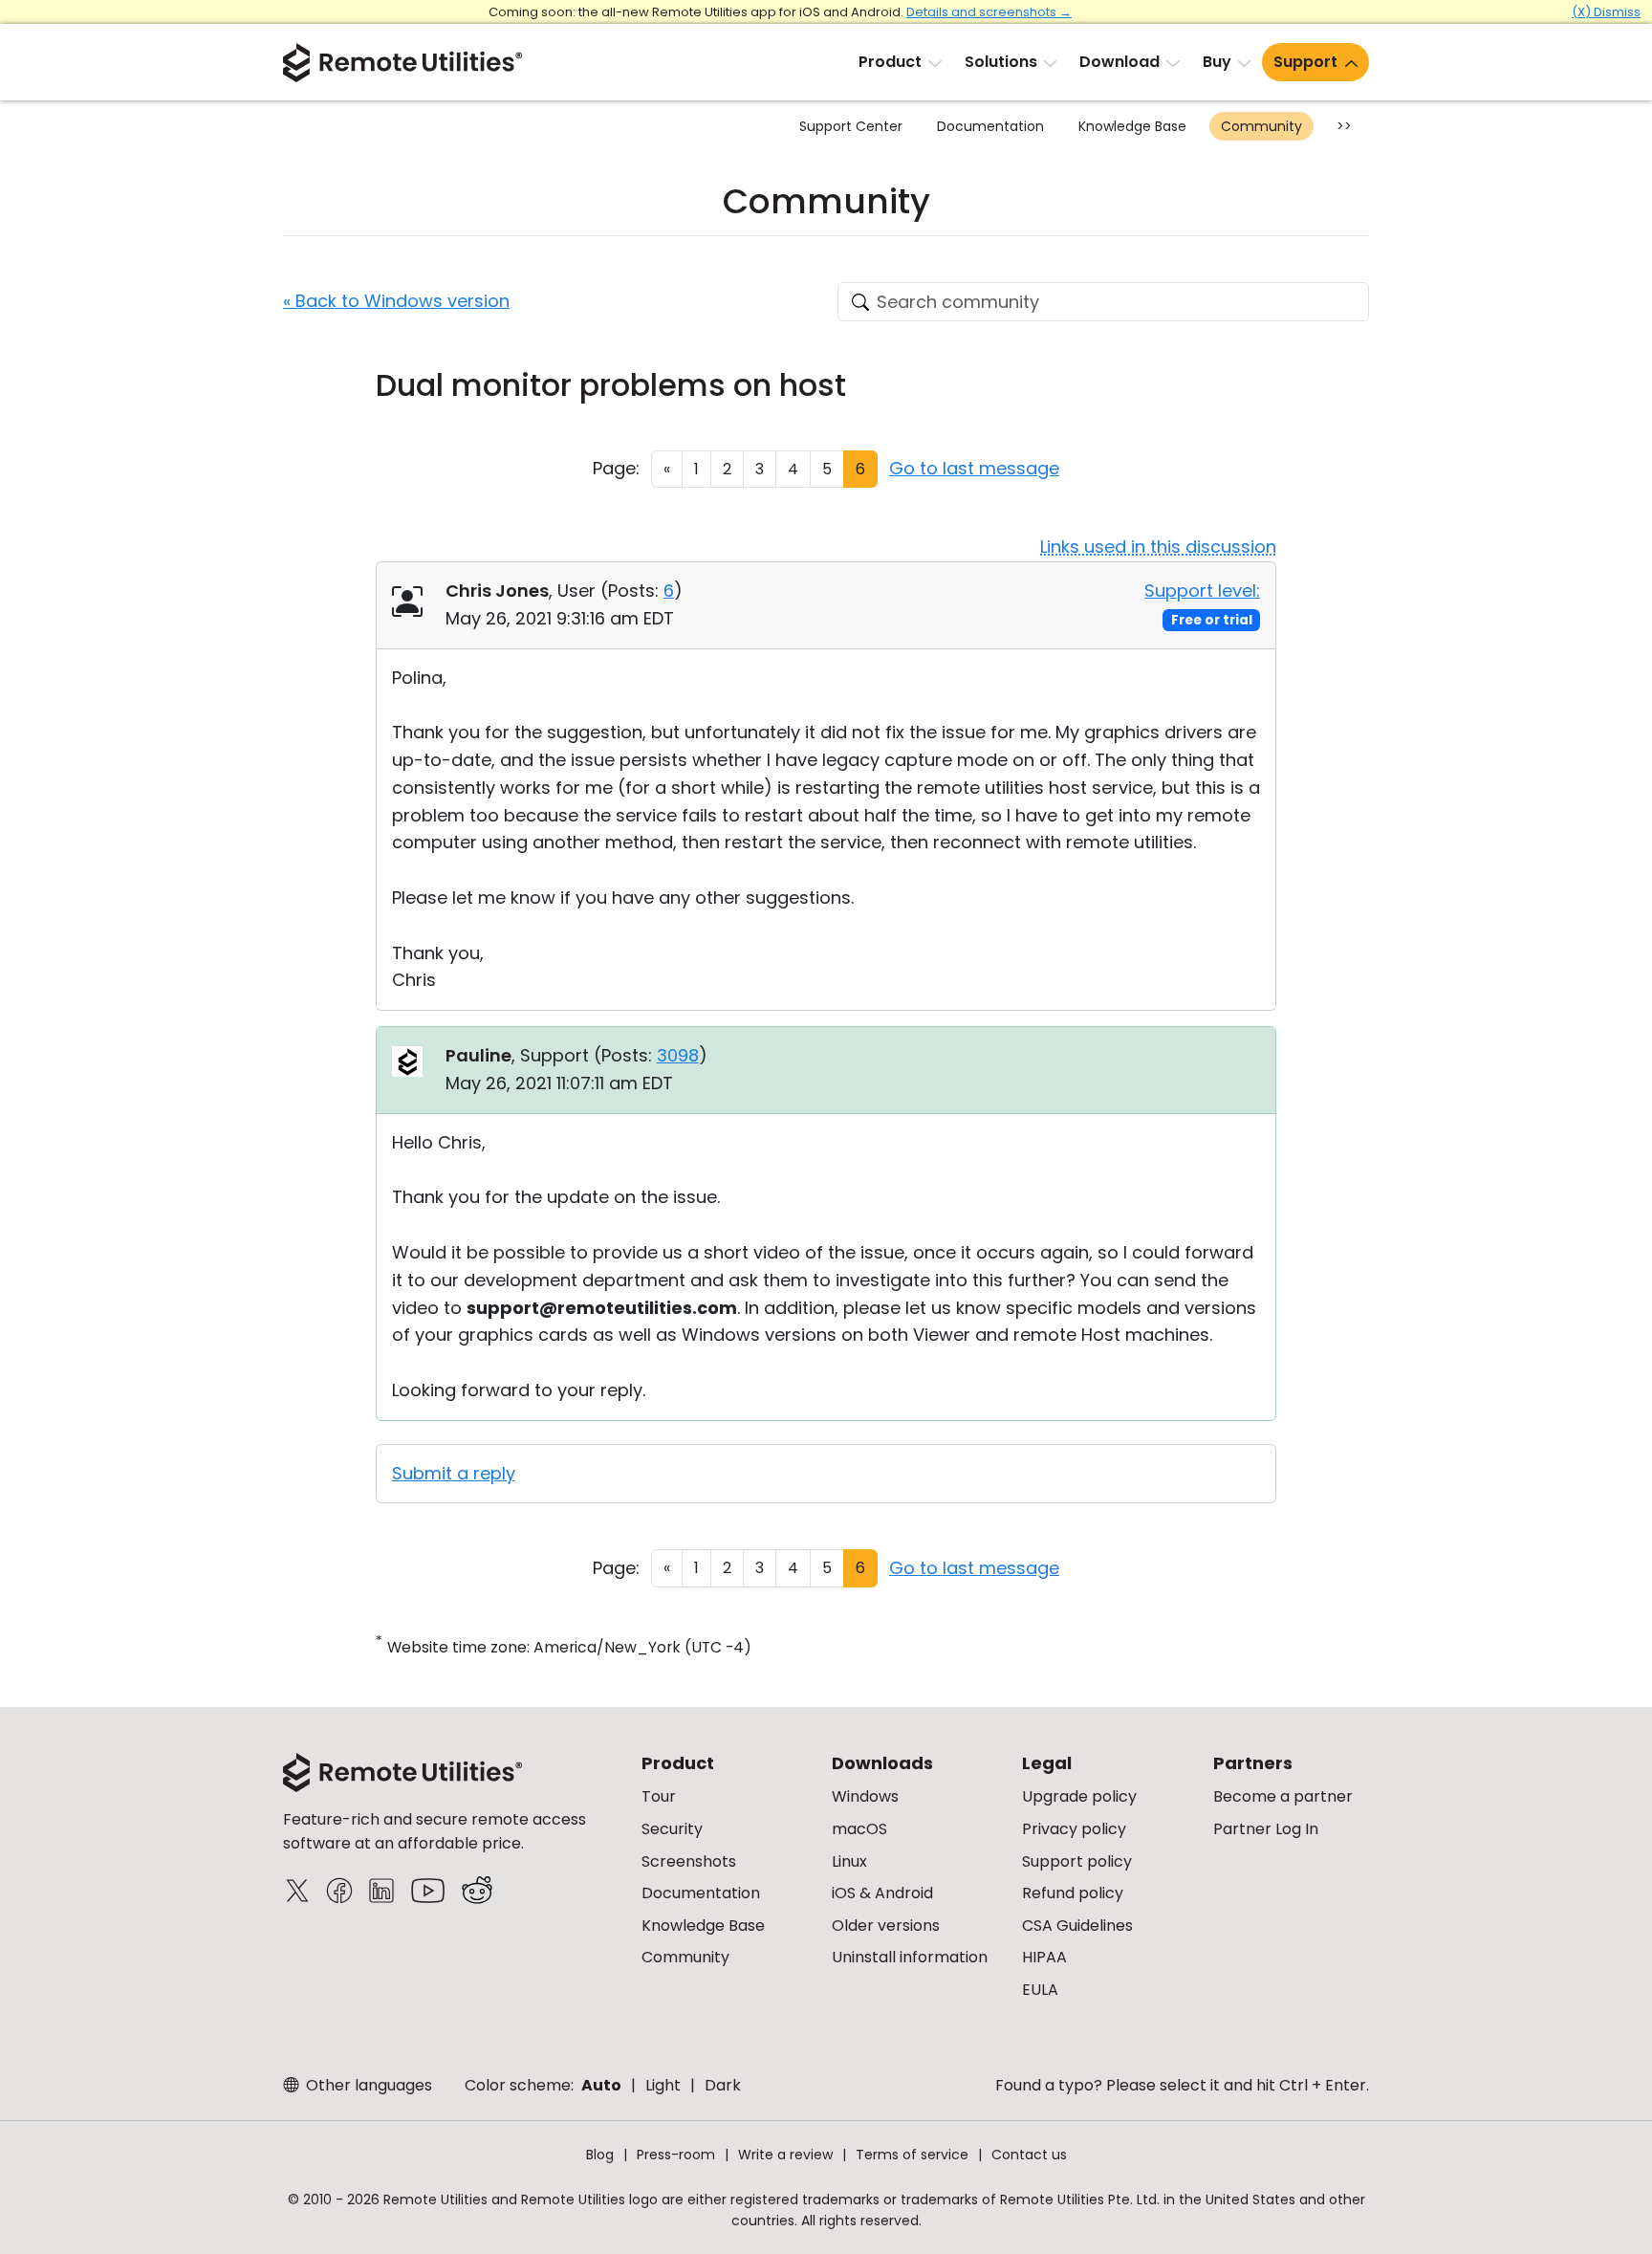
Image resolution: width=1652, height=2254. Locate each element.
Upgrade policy (1079, 1796)
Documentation (990, 126)
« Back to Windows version (396, 301)
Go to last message (974, 468)
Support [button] (1305, 62)
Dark (723, 2085)
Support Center (851, 126)
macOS (859, 1829)
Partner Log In (1266, 1829)
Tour (659, 1796)
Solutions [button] (1001, 62)
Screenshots (689, 1861)
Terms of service (912, 2155)
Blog (600, 2155)
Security (672, 1829)
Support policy (1077, 1861)
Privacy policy (1074, 1829)
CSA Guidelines (1077, 1926)
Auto (601, 2085)
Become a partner (1283, 1796)
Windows (865, 1796)
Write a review (785, 2155)
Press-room (676, 2155)
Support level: (1202, 591)
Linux (849, 1861)
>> (1344, 126)
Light (663, 2085)
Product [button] (890, 62)
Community (1261, 126)
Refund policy (1073, 1893)
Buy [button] (1217, 62)
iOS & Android (882, 1893)
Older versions (886, 1926)
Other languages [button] (367, 2085)
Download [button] (1119, 62)
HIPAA (1044, 1957)
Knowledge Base (1132, 126)
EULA (1040, 1990)
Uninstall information (910, 1957)
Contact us (1029, 2155)
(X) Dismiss (1606, 12)
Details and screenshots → (989, 12)
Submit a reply (454, 1473)
